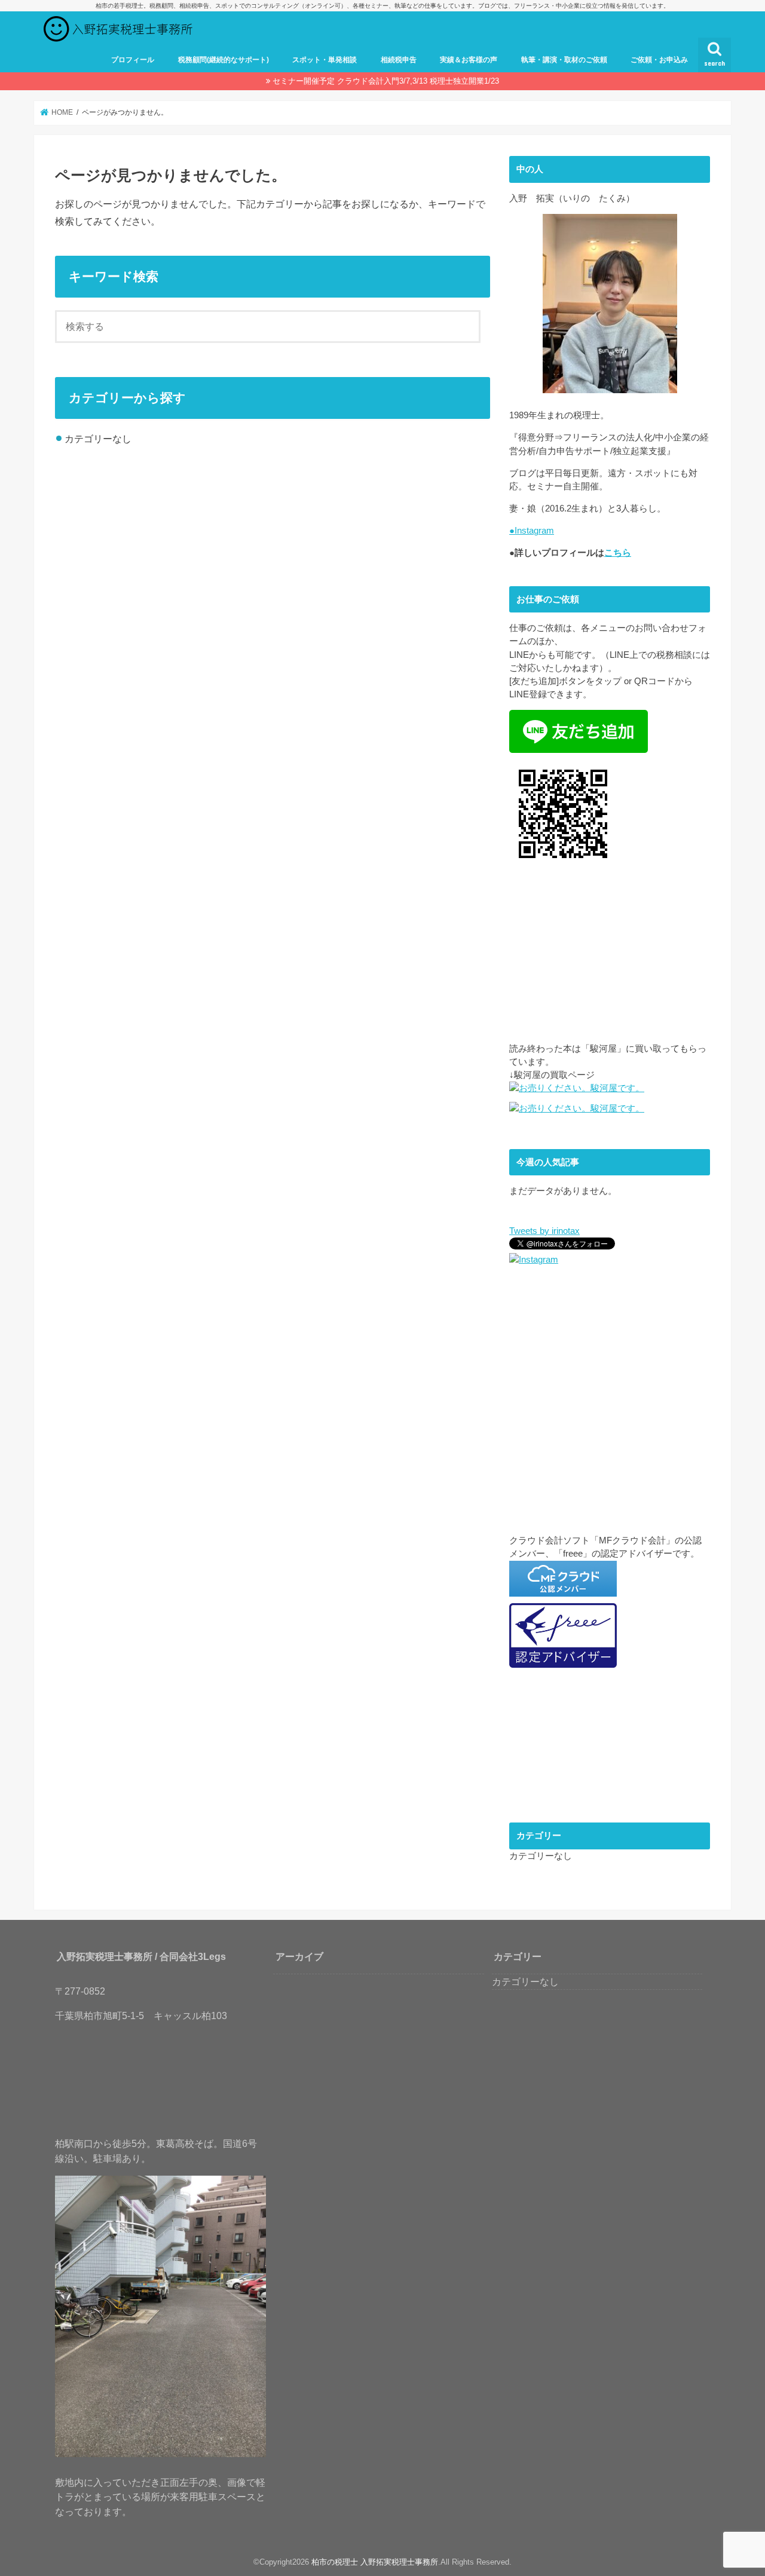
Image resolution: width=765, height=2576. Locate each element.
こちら (618, 553)
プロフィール (133, 60)
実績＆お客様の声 (469, 60)
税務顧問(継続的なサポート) (224, 60)
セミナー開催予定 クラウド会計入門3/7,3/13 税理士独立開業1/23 (386, 81)
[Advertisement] (610, 958)
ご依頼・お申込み (659, 60)
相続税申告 (399, 60)
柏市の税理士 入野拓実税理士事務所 (375, 2562)
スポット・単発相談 (325, 60)
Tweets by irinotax (544, 1231)
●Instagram (532, 531)
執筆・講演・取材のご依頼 (564, 60)
